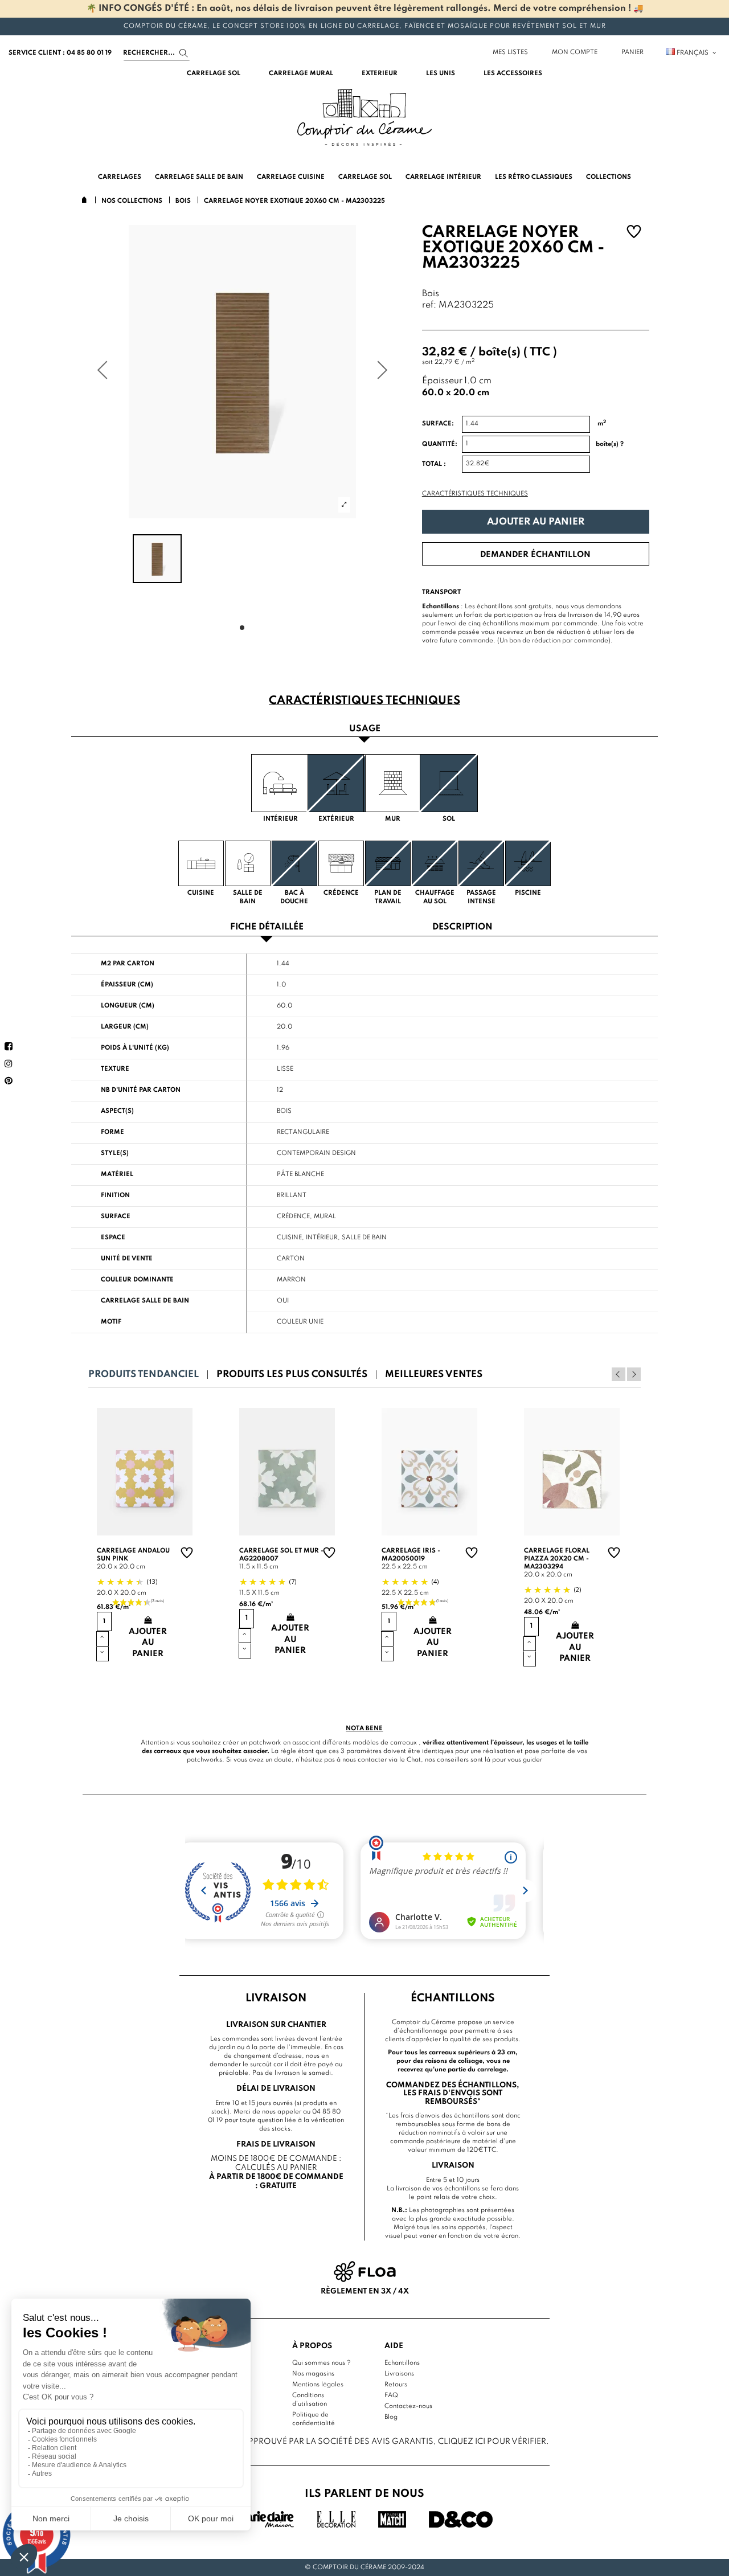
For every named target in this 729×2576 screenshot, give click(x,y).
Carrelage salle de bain (145, 1301)
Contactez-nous (408, 2406)
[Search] (184, 53)
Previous (619, 1374)
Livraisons (399, 2374)
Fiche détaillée (267, 927)
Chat (414, 1760)
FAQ (391, 2395)
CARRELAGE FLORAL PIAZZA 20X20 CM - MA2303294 (557, 1559)
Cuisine (289, 1238)
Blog (391, 2417)
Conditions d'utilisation (310, 2400)
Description (462, 927)
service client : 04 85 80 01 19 (60, 53)
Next (634, 1374)
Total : (434, 464)
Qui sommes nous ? (322, 2363)
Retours (396, 2385)
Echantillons (402, 2363)
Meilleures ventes (434, 1375)
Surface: (438, 424)
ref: (429, 306)
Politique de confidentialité (314, 2419)
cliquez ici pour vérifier (492, 2442)
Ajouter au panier (536, 522)
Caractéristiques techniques (475, 494)
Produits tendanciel (144, 1375)
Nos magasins (313, 2374)
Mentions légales (318, 2385)
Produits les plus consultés (292, 1375)
